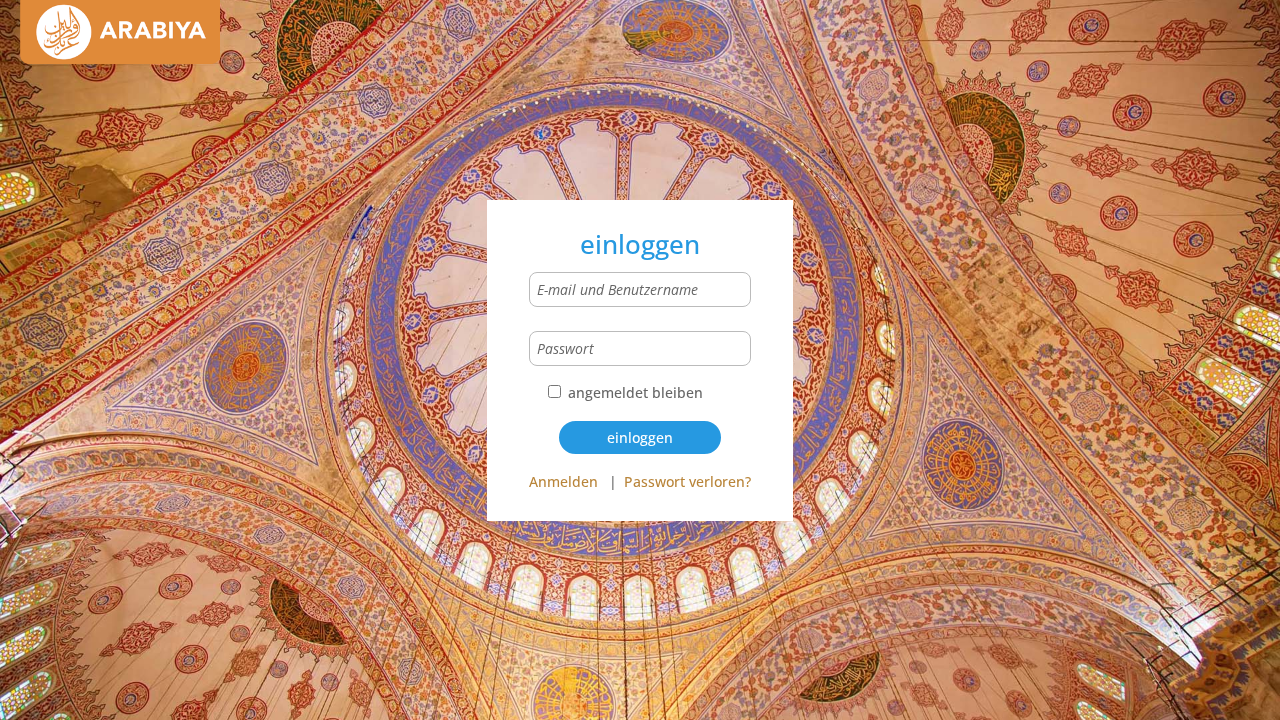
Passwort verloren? (687, 481)
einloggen (640, 437)
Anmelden (563, 481)
